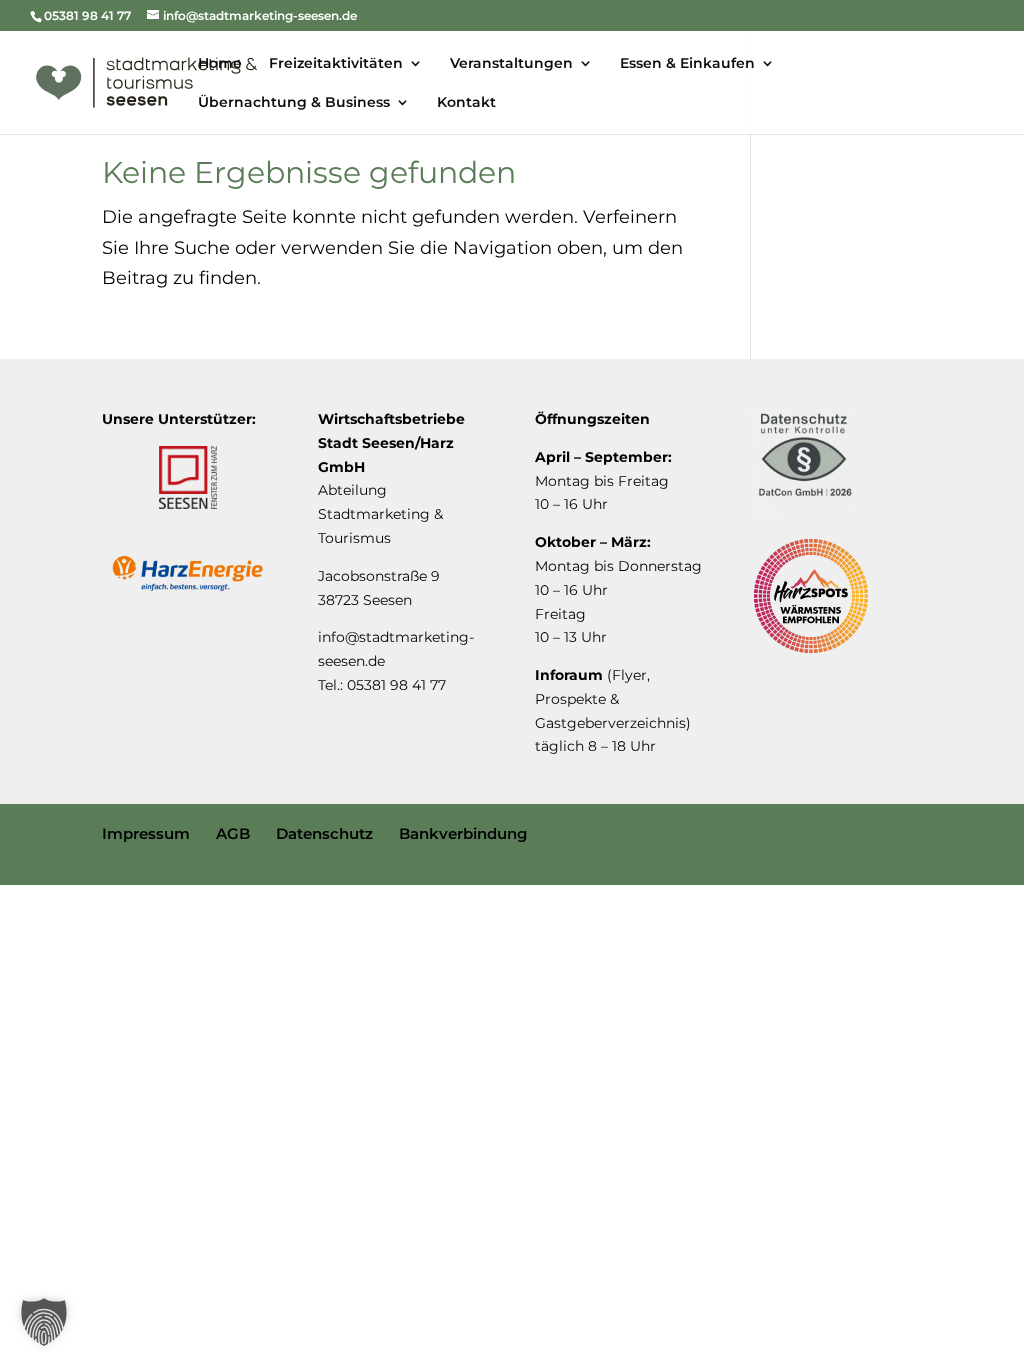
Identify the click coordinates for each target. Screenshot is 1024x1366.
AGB (233, 833)
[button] (44, 1322)
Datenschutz (324, 833)
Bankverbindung (463, 833)
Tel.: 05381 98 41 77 (382, 685)
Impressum (146, 833)
